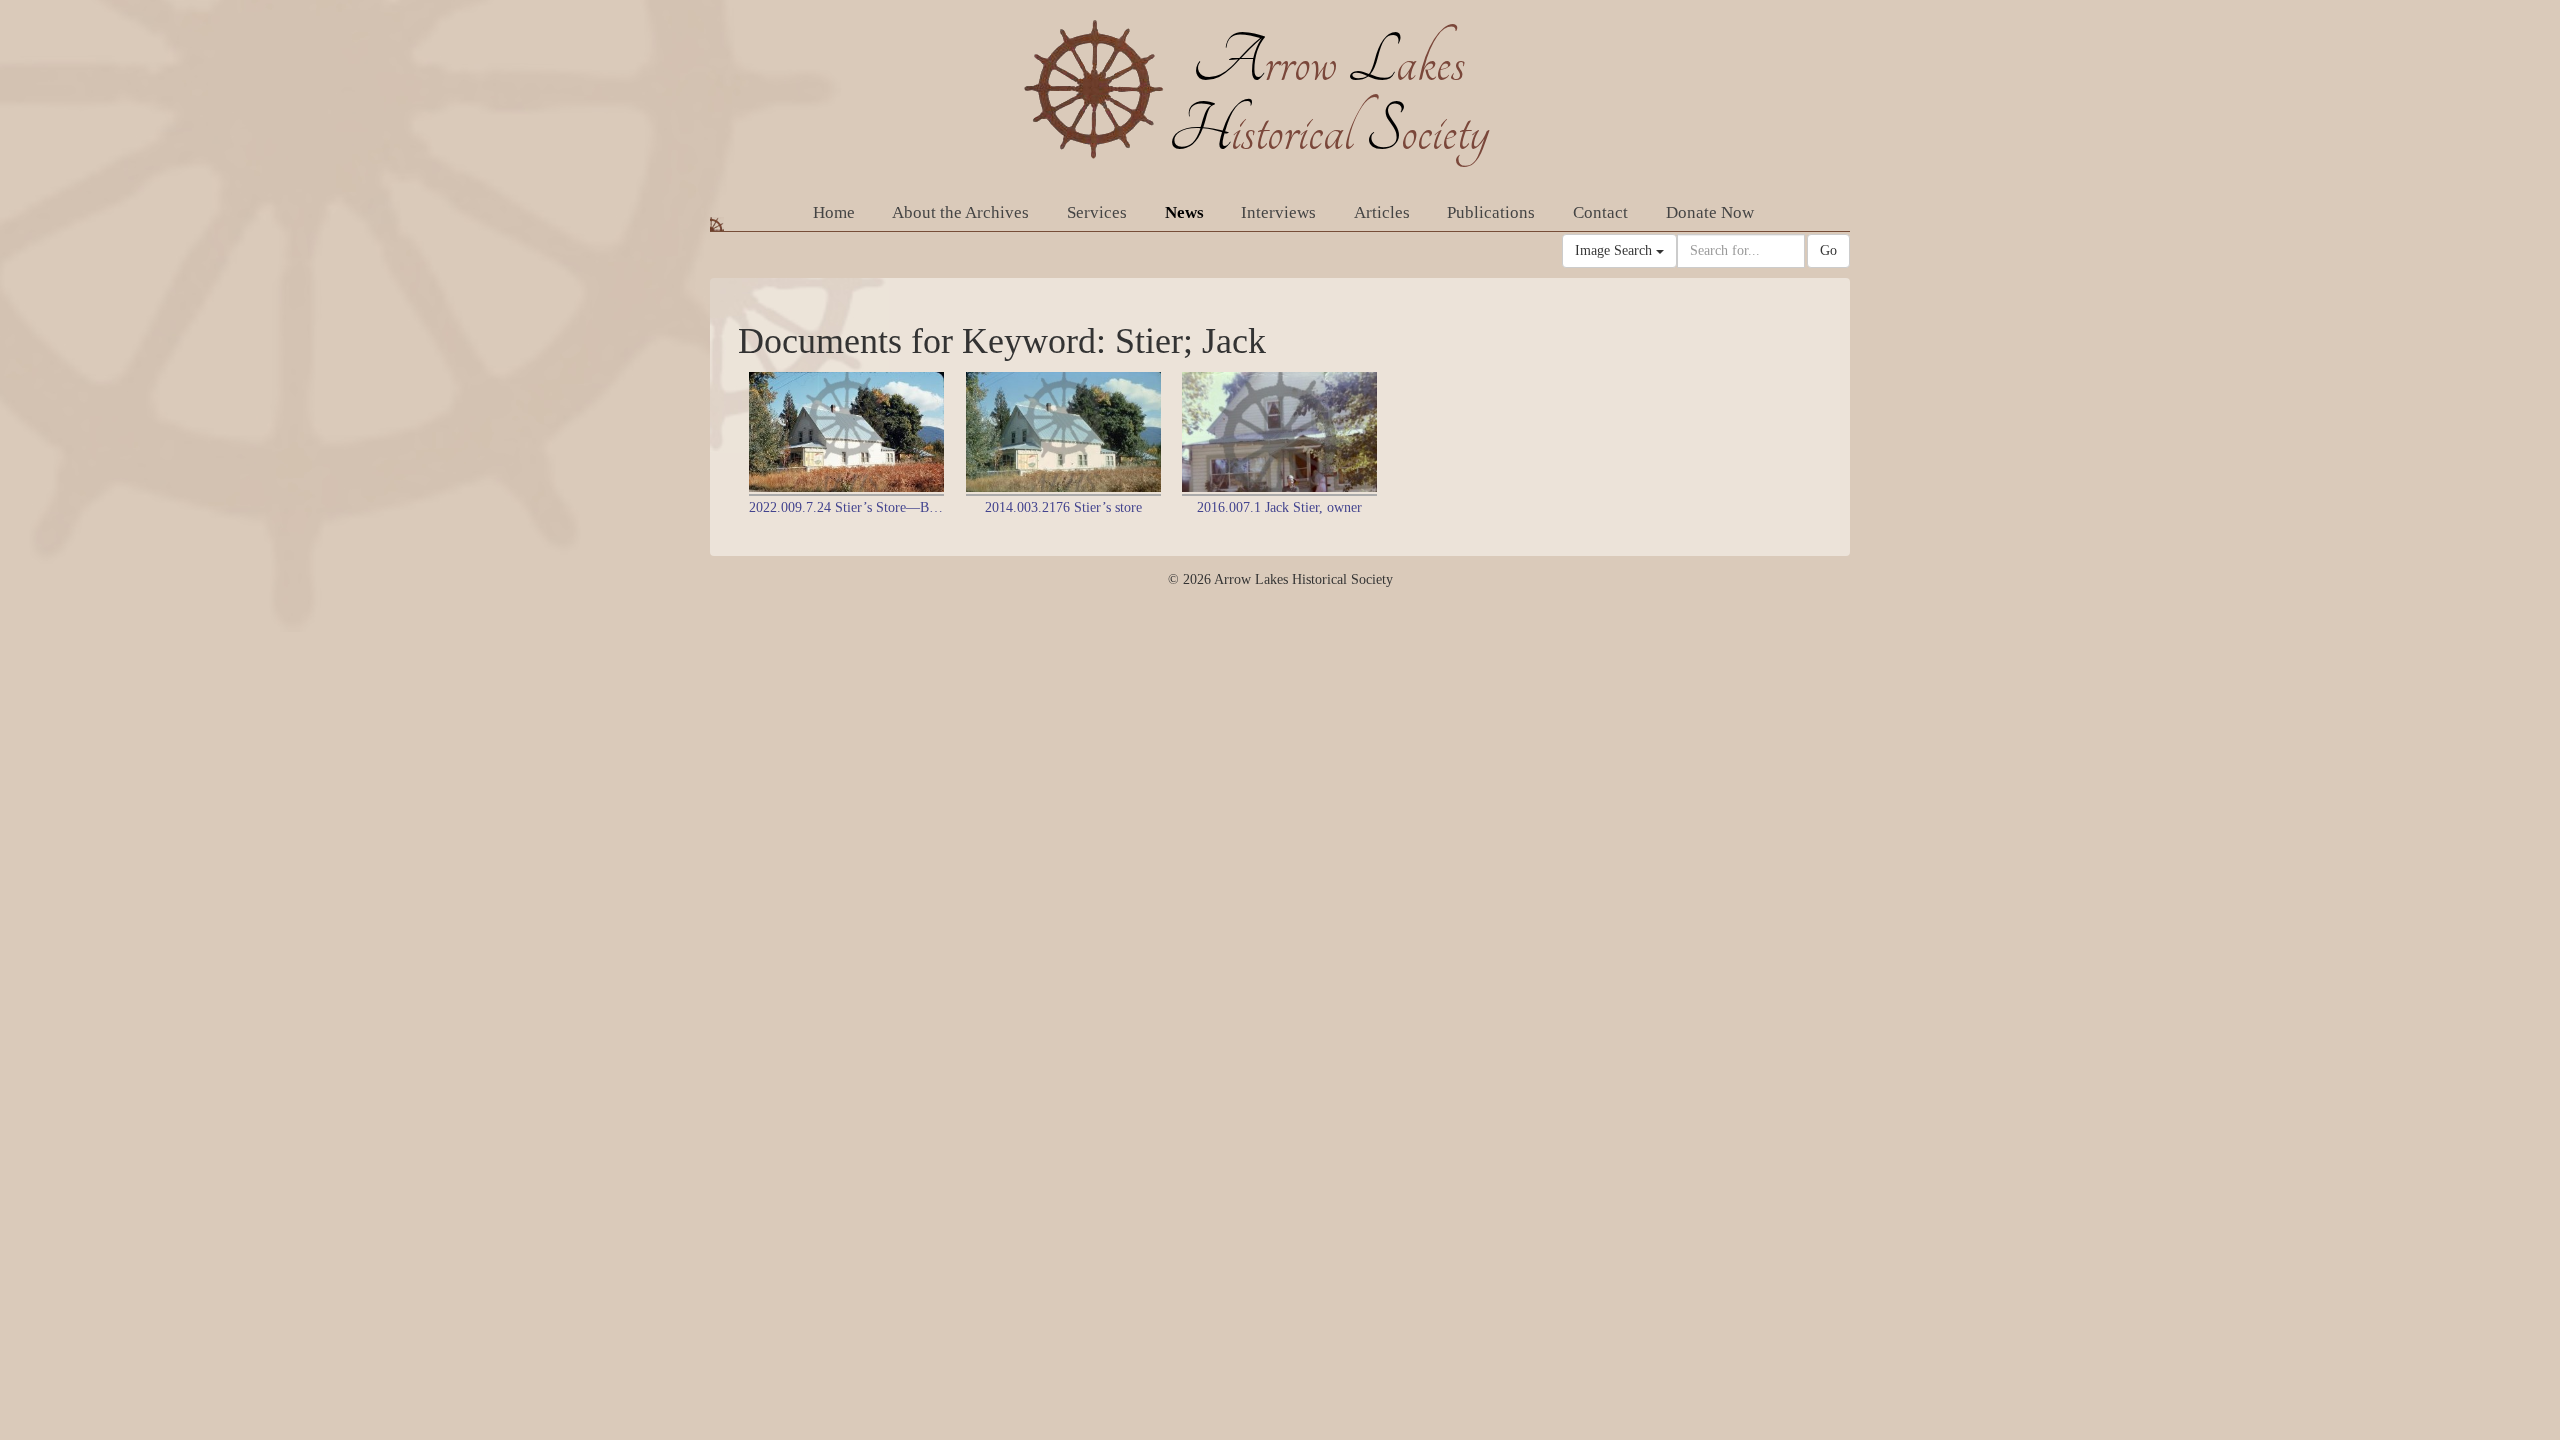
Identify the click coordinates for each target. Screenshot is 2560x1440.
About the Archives (960, 212)
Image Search (1615, 250)
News (1184, 212)
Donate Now (1710, 212)
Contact (1600, 212)
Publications (1491, 212)
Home (834, 212)
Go (1828, 250)
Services (1097, 212)
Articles (1382, 212)
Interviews (1278, 212)
